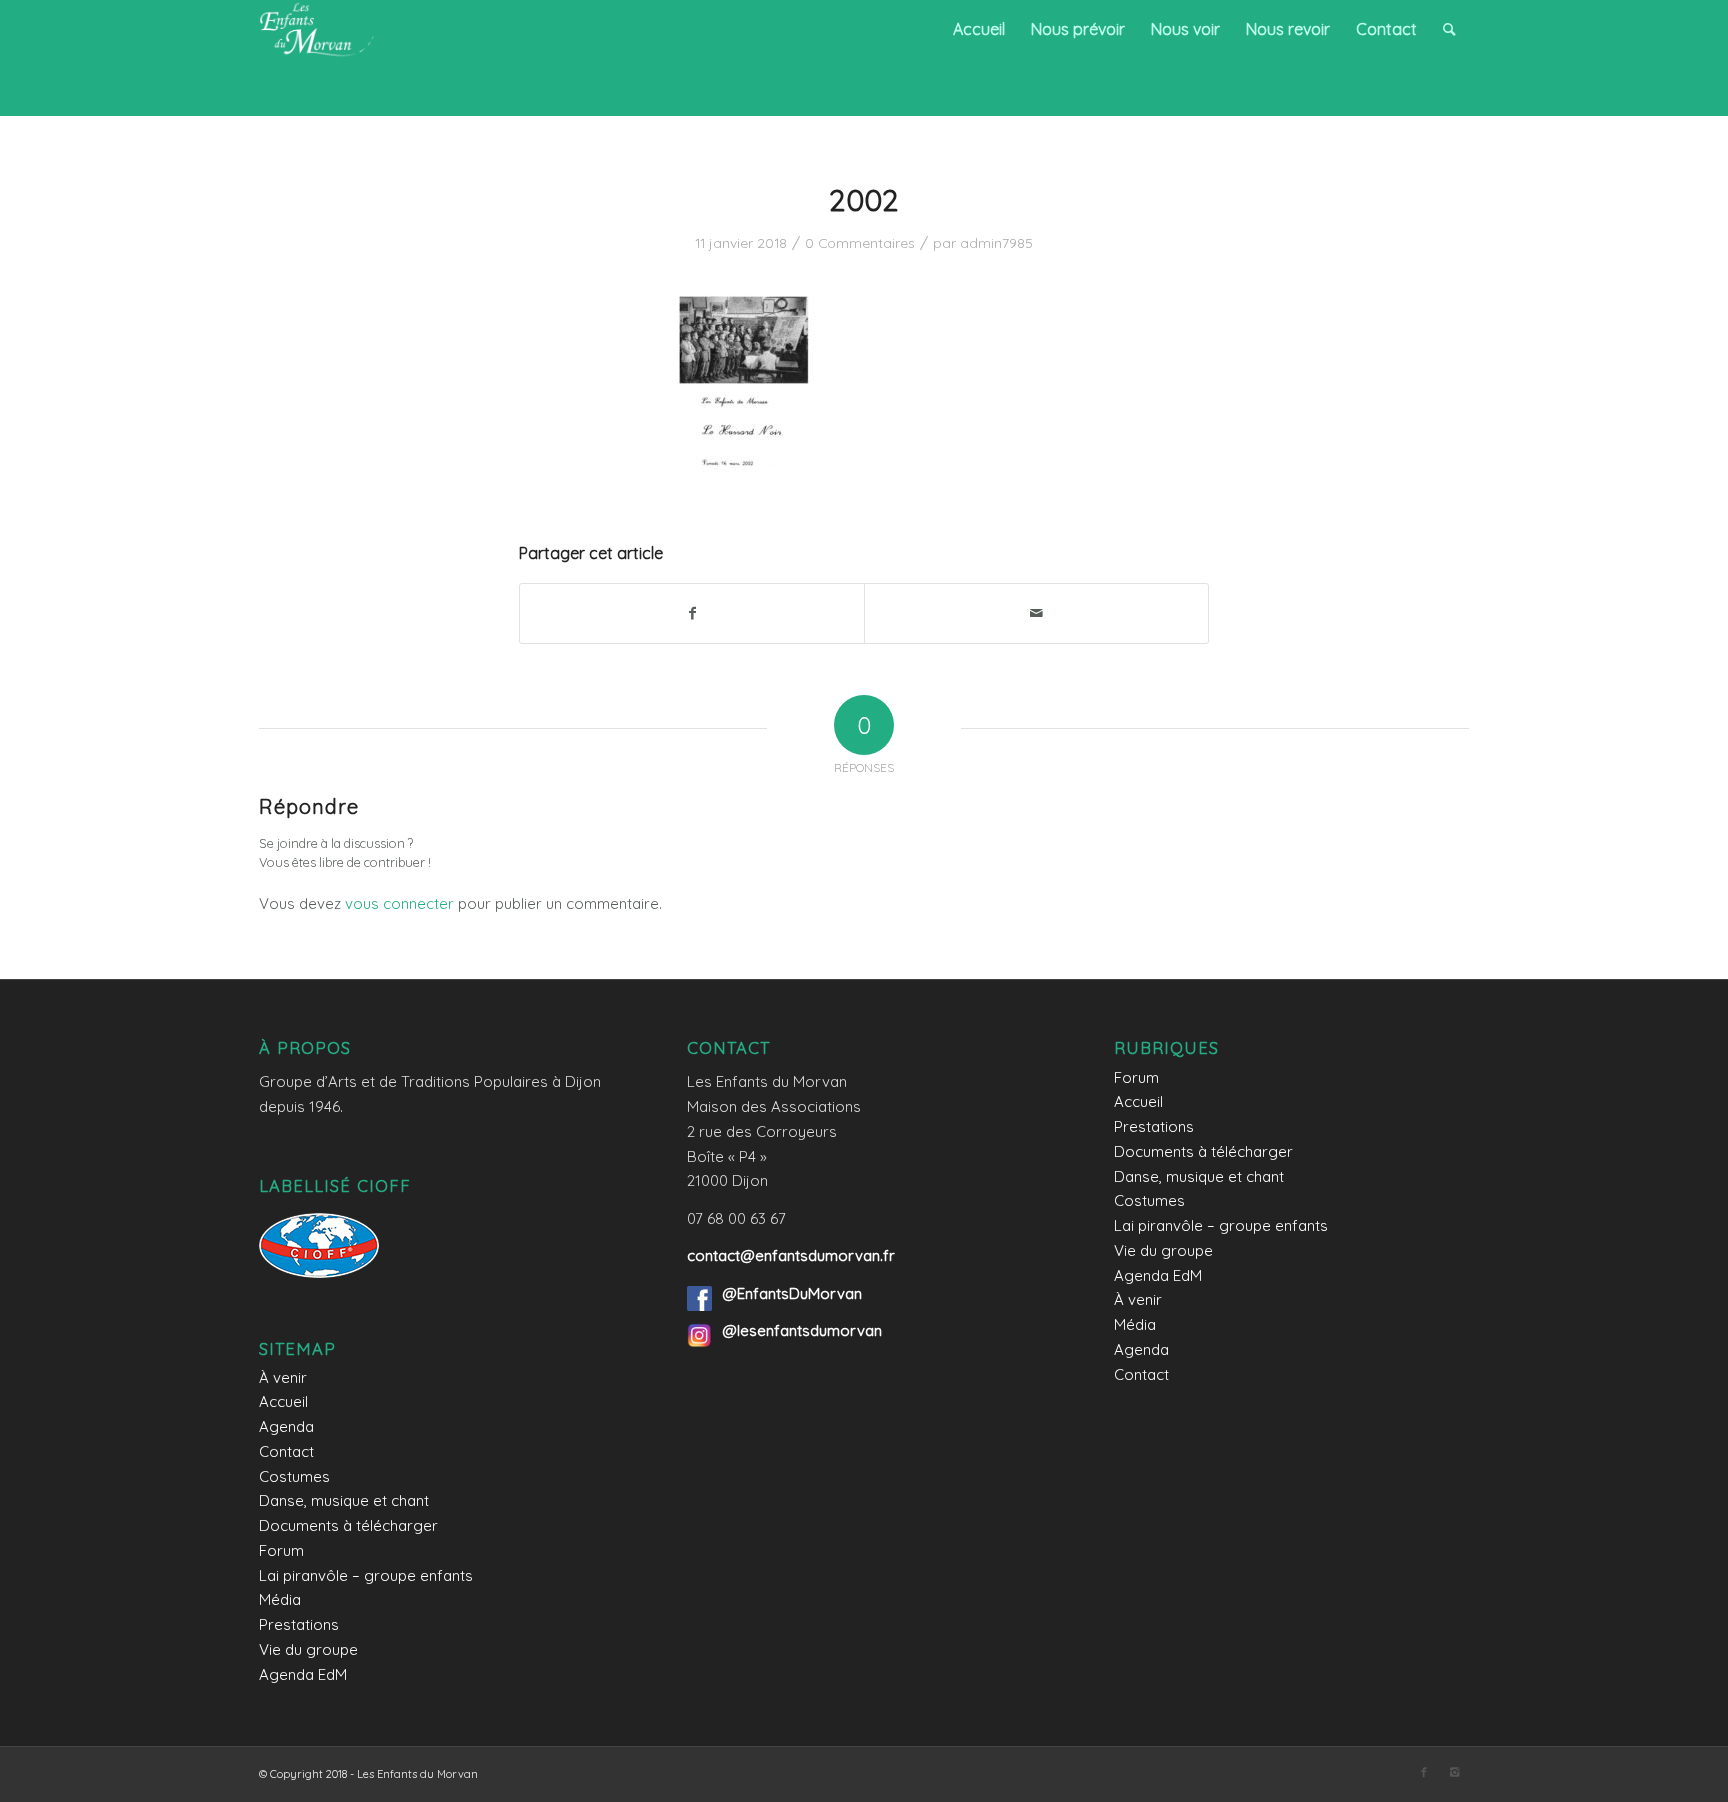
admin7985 (996, 242)
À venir (283, 1377)
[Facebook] (1424, 1772)
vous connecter (399, 903)
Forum (281, 1550)
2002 (864, 200)
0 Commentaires (860, 242)
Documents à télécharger (348, 1525)
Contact (286, 1451)
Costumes (294, 1476)
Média (280, 1599)
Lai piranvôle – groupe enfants (366, 1575)
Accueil (283, 1401)
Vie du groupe (308, 1649)
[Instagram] (1454, 1772)
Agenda (286, 1426)
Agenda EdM (303, 1674)
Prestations (299, 1624)
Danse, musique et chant (344, 1500)
